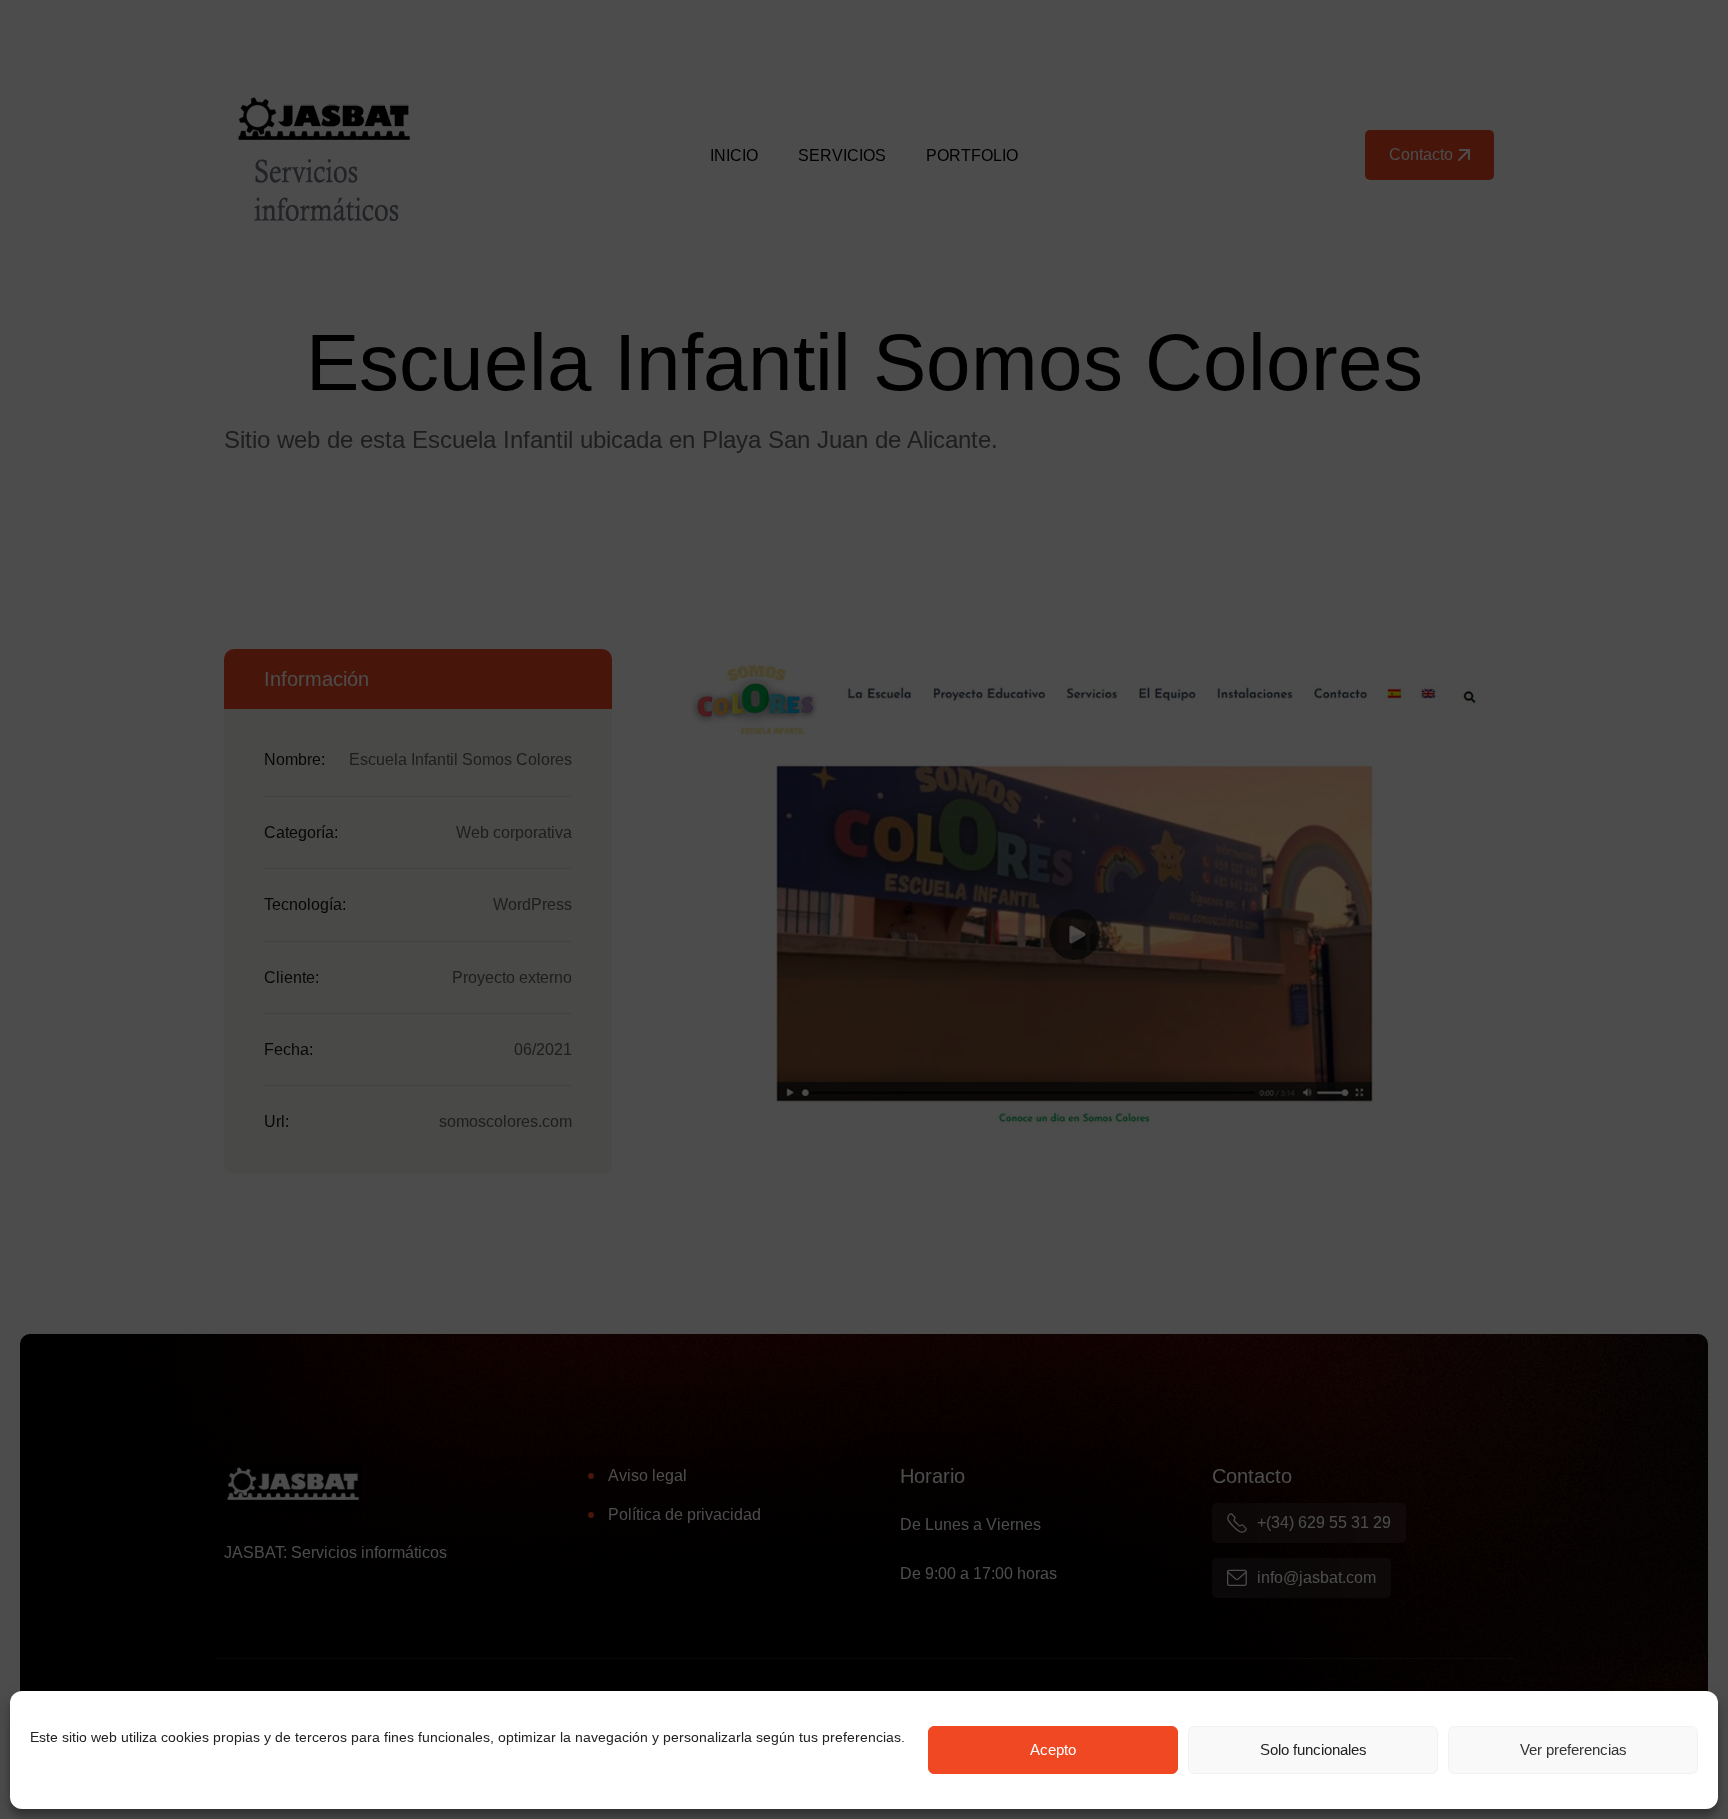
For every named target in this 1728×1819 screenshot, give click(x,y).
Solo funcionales (1313, 1749)
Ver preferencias (1573, 1749)
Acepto (1053, 1749)
